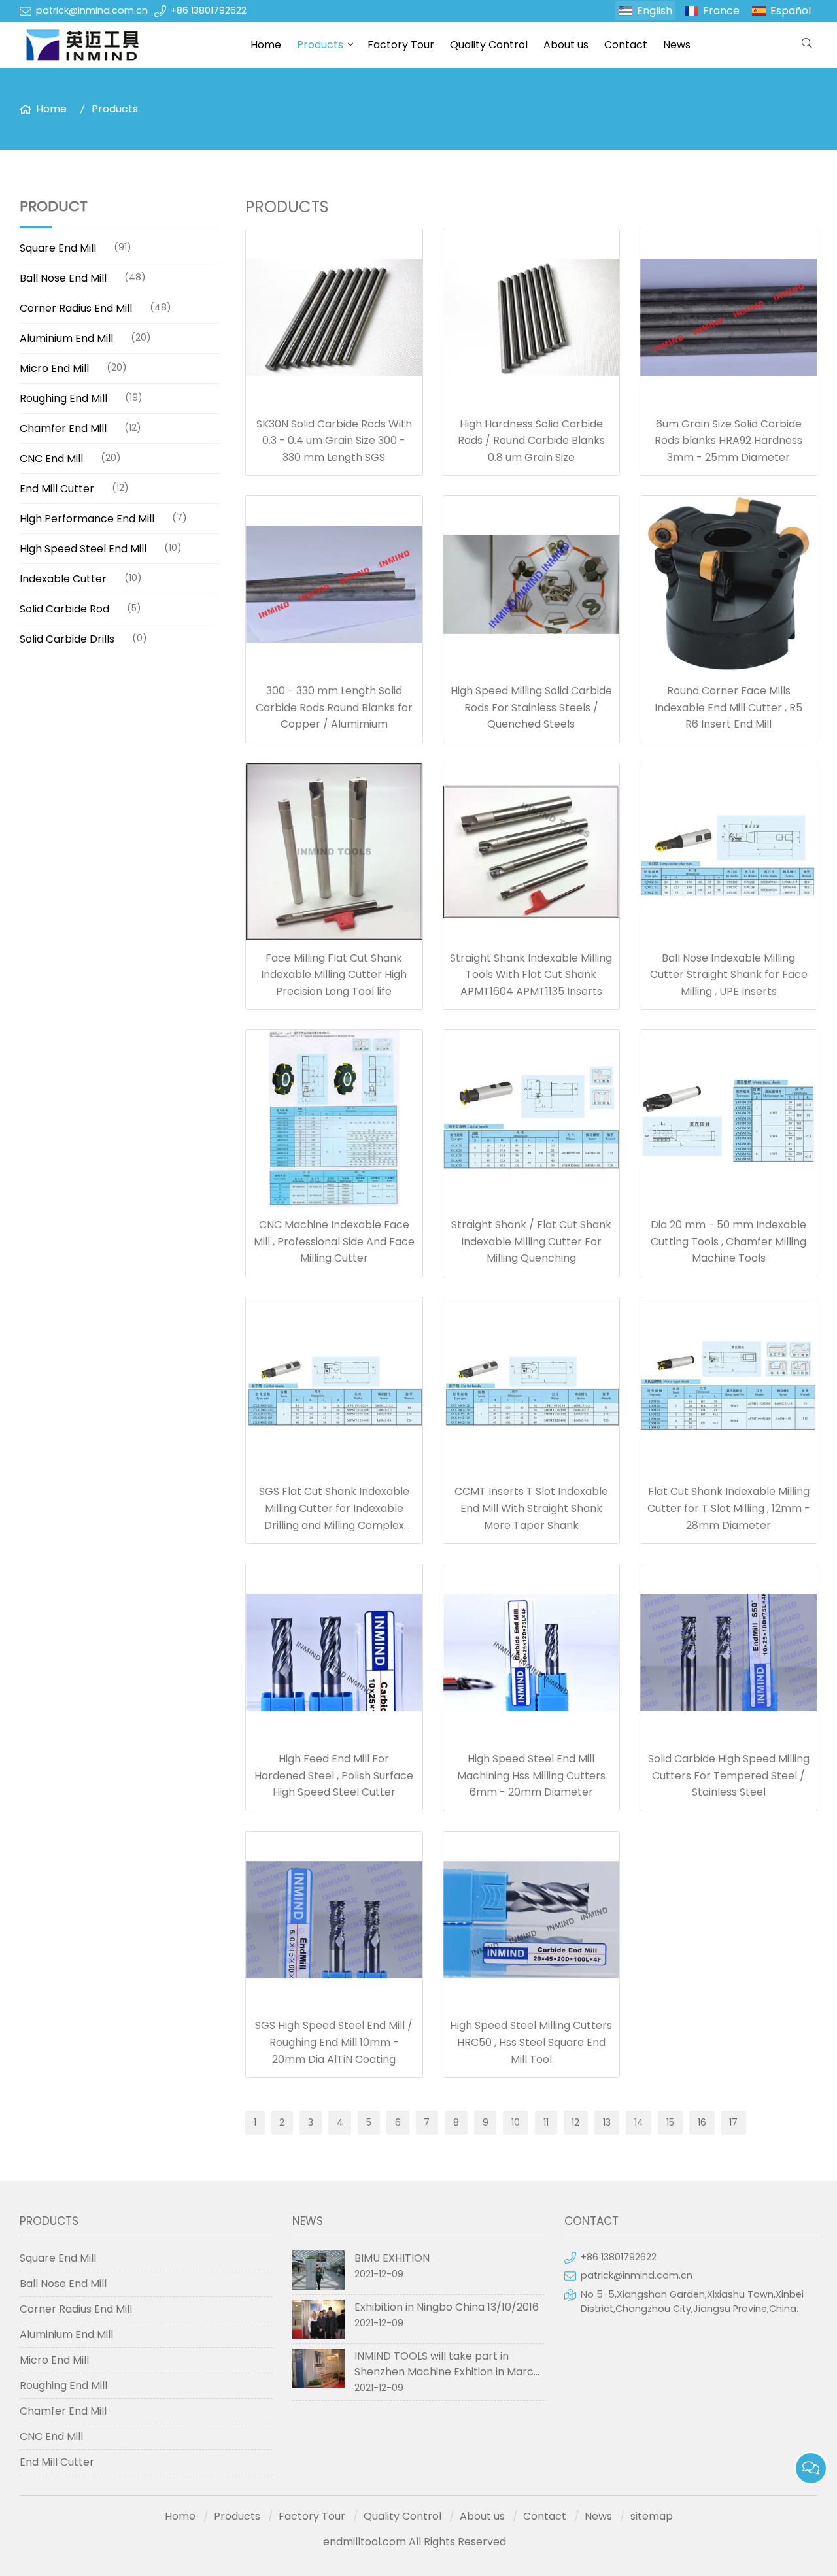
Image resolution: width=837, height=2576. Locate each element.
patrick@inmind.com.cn (92, 10)
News (677, 45)
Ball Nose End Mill (63, 278)
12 (575, 2122)
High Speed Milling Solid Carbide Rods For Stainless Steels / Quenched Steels (531, 707)
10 (516, 2122)
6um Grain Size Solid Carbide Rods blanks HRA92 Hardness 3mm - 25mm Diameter (728, 441)
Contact (626, 45)
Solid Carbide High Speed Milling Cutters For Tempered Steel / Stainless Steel (729, 1775)
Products (320, 45)
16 (702, 2122)
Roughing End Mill (63, 398)
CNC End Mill (51, 459)
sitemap (652, 2516)
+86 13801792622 (209, 10)
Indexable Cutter (63, 579)
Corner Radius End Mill (76, 308)
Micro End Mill (54, 368)
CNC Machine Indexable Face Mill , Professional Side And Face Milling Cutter (334, 1241)
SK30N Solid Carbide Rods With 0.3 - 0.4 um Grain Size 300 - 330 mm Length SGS (334, 441)
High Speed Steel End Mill (83, 549)
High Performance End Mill (87, 519)
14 (639, 2122)
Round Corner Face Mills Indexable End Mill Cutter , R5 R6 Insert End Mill (728, 707)
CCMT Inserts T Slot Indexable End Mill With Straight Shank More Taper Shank (531, 1508)
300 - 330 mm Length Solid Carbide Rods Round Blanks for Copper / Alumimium (334, 707)
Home (266, 45)
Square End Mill (58, 248)
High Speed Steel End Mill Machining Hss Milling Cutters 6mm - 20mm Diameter (531, 1775)
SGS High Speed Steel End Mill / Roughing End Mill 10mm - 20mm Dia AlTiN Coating (334, 2042)
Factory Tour (401, 45)
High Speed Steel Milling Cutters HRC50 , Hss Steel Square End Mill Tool (531, 2042)
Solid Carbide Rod (64, 609)
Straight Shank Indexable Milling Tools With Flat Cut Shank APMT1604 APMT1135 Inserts (531, 975)
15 (670, 2122)
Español (791, 11)
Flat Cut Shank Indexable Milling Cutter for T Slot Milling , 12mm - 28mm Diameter (729, 1508)
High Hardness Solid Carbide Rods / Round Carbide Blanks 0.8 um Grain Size (531, 441)
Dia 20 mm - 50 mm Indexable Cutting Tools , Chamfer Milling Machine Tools (728, 1241)
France (721, 11)
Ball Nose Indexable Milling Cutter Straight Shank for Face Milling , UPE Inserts (729, 975)
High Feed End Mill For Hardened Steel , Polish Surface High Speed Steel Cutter (334, 1775)
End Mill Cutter (57, 489)
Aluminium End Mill (66, 338)
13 (607, 2122)
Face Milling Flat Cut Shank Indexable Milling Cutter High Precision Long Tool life (334, 975)
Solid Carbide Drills (67, 639)
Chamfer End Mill (63, 428)
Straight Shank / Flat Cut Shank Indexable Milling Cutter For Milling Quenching (531, 1241)
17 (733, 2122)
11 (546, 2122)
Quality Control (489, 45)
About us (566, 45)
